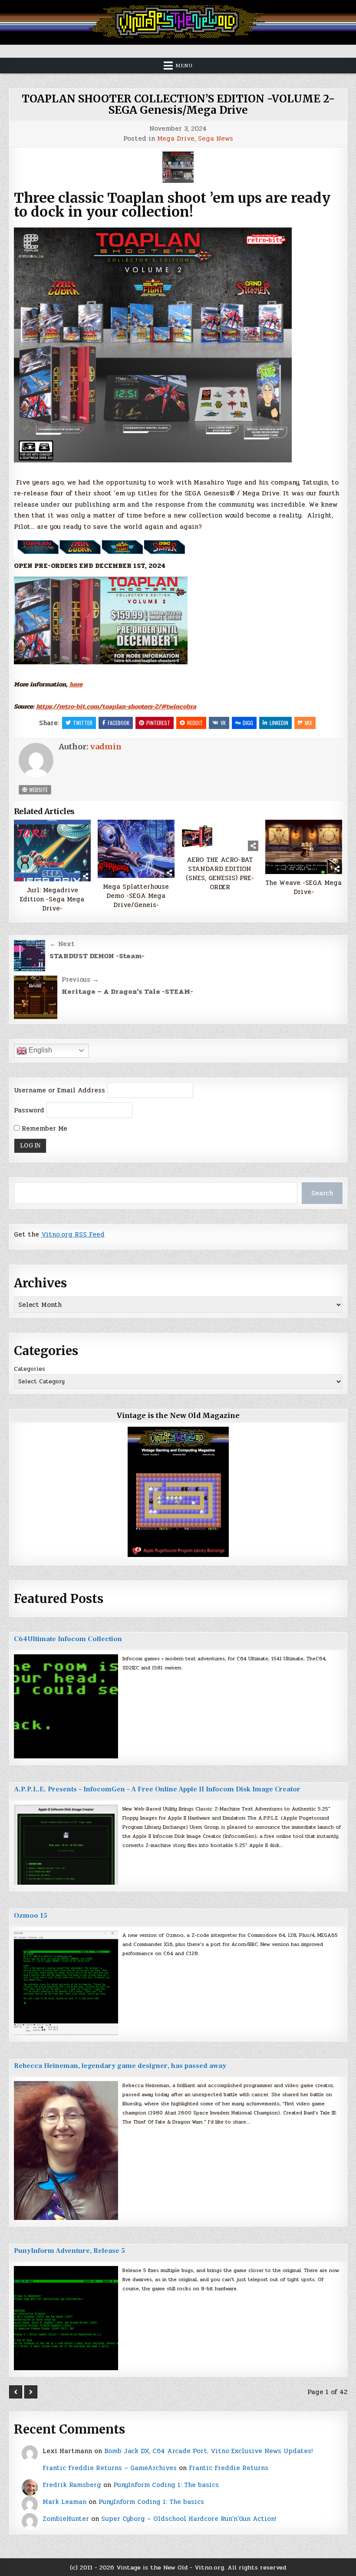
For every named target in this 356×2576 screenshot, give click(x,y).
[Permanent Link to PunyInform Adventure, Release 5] (66, 2318)
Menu (184, 66)
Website (38, 790)
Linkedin (279, 723)
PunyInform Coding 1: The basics (166, 2485)
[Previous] (16, 2392)
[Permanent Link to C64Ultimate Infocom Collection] (66, 1706)
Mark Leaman (64, 2502)
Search (322, 1193)
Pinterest (158, 723)
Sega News (216, 139)
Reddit (195, 723)
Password (29, 1110)
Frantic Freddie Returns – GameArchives (110, 2468)
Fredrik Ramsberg (72, 2485)
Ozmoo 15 (31, 1916)
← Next (62, 944)
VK (223, 723)
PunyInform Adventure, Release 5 (69, 2251)
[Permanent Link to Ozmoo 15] (66, 1983)
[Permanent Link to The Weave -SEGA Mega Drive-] (304, 847)
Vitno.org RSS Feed (73, 1234)
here (76, 684)
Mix (308, 723)
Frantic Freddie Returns (229, 2468)
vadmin (106, 747)
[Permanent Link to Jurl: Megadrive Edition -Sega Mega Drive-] (53, 850)
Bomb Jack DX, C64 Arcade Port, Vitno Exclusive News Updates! (208, 2451)
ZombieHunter (66, 2519)
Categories (30, 1369)
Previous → (80, 980)
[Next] (31, 2392)
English (40, 1050)
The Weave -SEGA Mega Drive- (303, 887)
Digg (248, 723)
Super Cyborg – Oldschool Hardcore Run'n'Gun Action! (189, 2519)
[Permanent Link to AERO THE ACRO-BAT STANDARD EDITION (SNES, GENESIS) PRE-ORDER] (220, 835)
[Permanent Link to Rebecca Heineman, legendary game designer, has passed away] (66, 2151)
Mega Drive (176, 139)
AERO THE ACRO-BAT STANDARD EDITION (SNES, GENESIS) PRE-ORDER (220, 874)
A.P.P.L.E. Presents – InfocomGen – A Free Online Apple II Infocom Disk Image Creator (157, 1789)
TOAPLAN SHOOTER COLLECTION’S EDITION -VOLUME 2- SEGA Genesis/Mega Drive (178, 104)
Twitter (83, 723)
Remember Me (43, 1128)
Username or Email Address (59, 1090)
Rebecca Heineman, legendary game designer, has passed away (120, 2066)
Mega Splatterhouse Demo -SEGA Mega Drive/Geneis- (136, 896)
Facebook (119, 723)
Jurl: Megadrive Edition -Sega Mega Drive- (52, 899)
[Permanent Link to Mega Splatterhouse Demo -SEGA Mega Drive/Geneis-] (136, 849)
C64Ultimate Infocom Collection (68, 1639)
